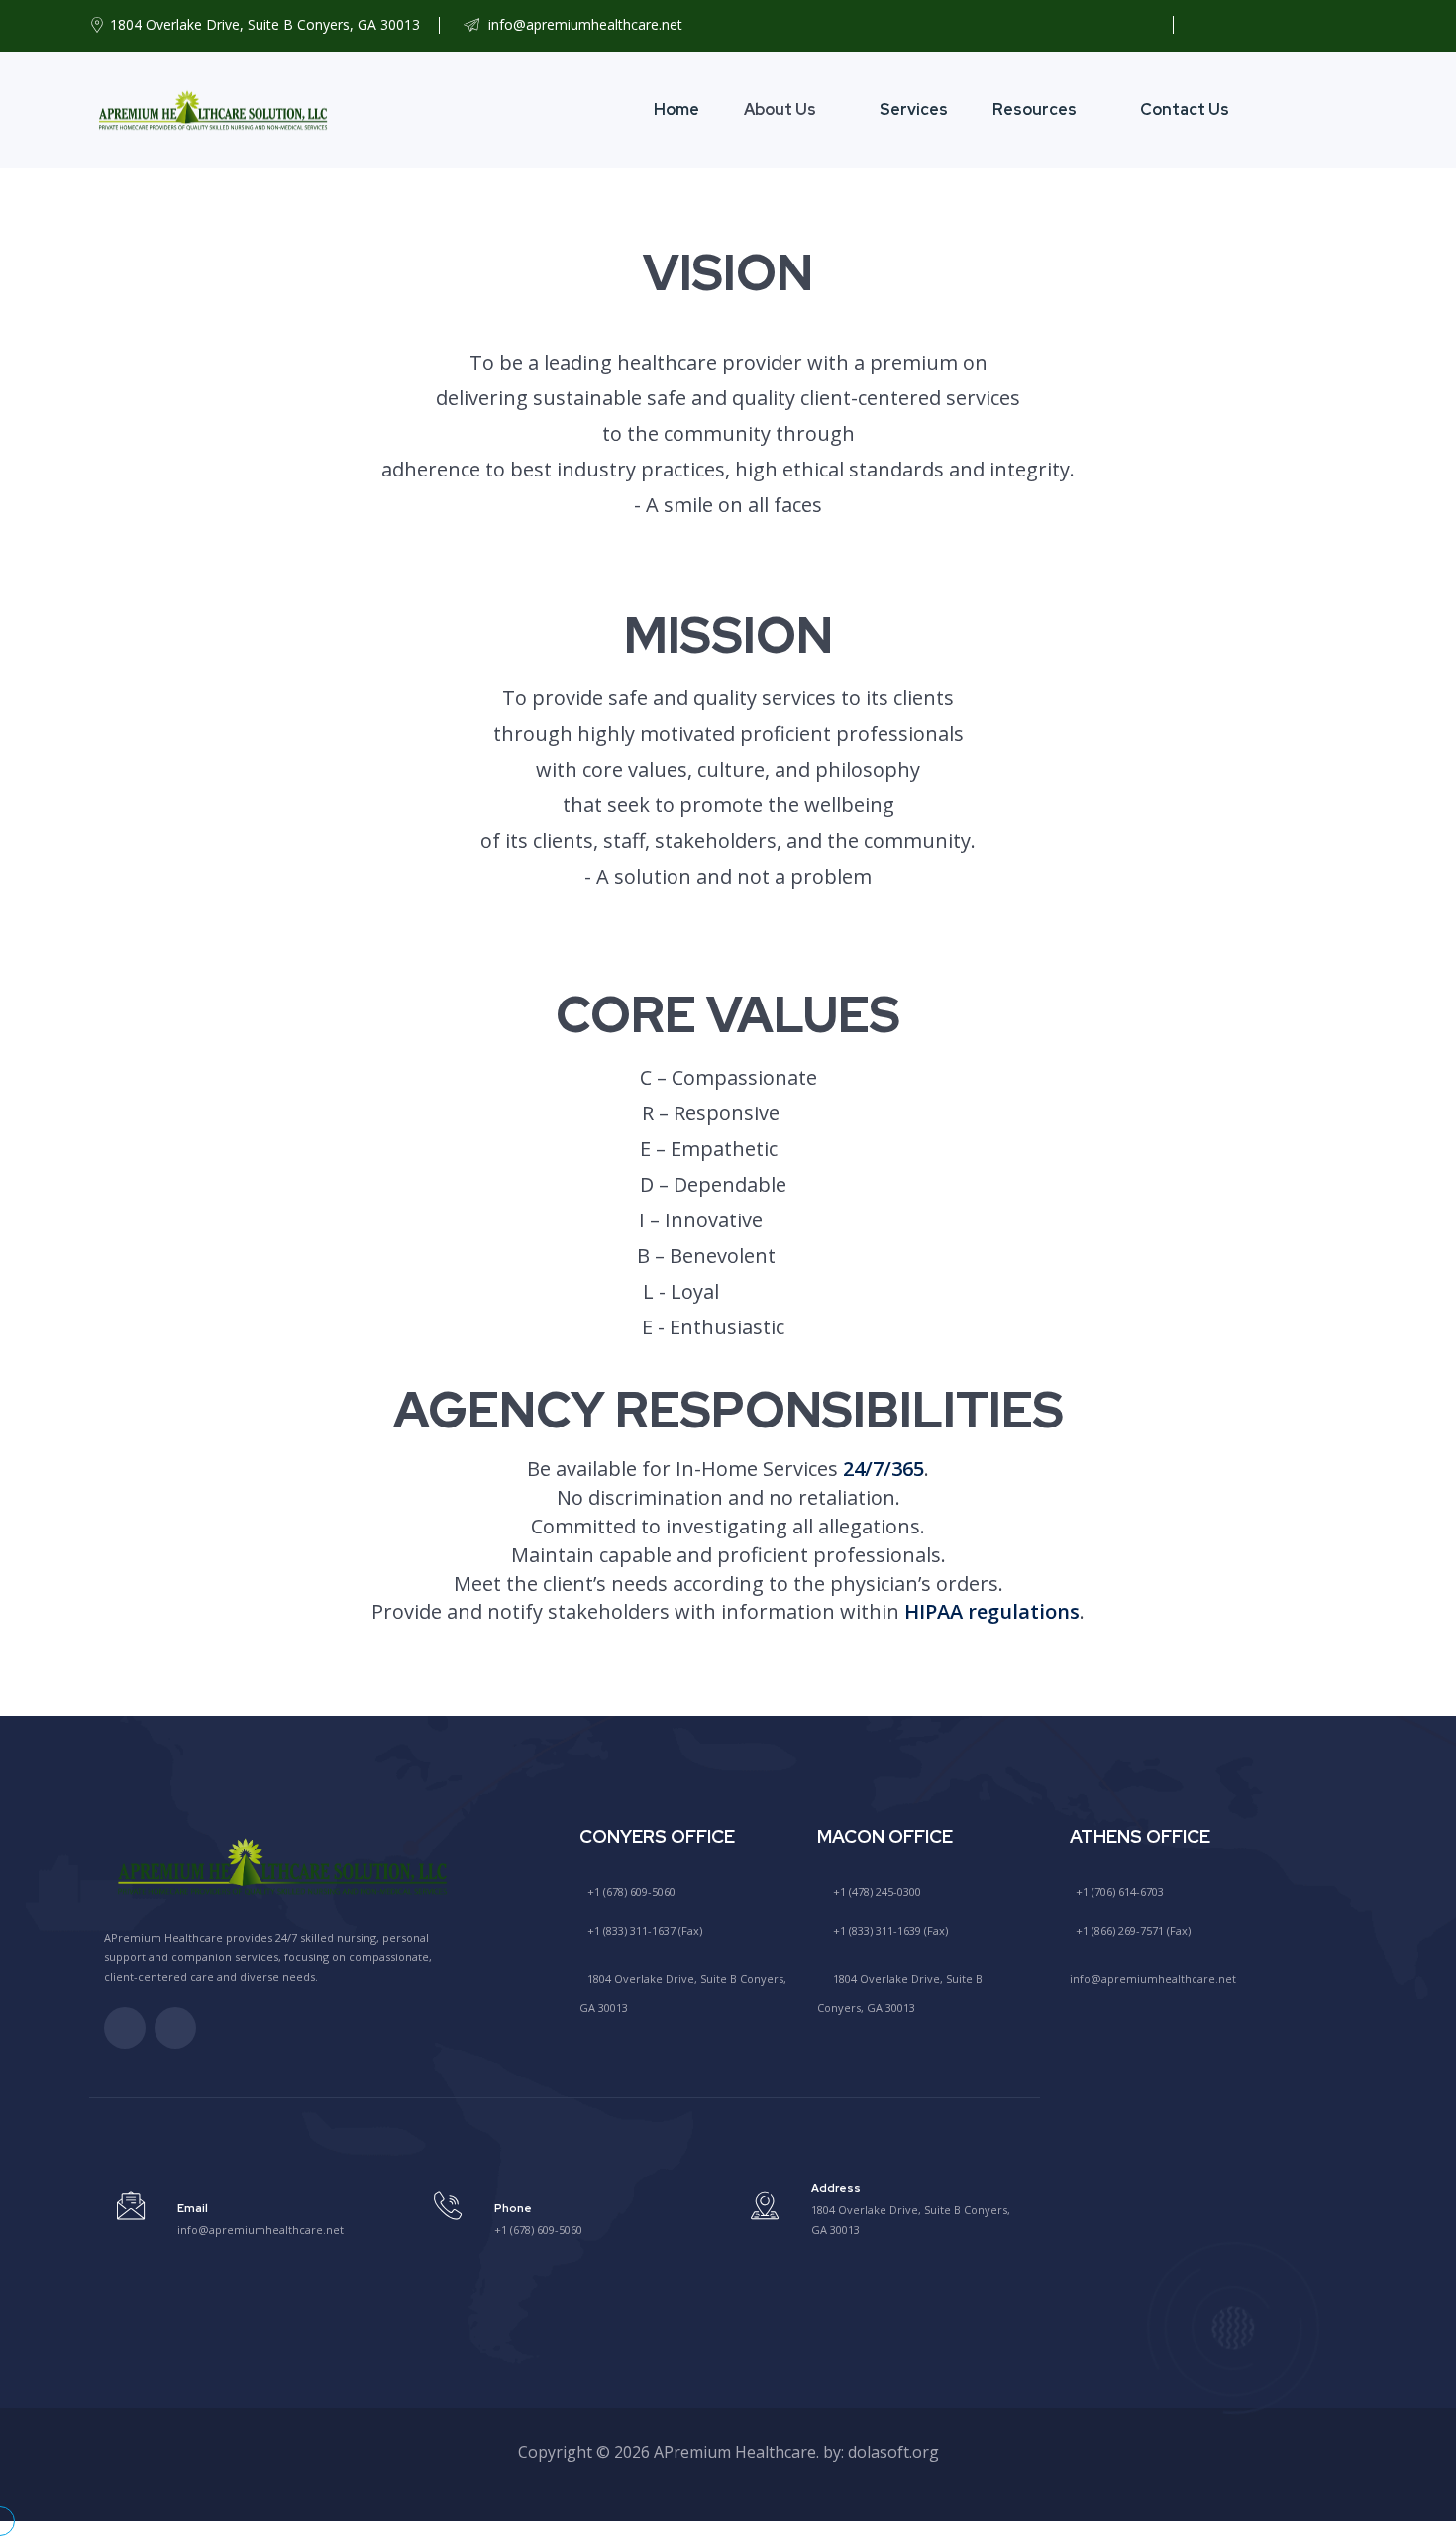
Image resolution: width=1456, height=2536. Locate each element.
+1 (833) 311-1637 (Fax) (643, 1930)
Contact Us (1185, 109)
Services (914, 109)
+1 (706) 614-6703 (1118, 1892)
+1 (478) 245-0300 (876, 1892)
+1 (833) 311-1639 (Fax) (889, 1930)
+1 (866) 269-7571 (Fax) (1132, 1930)
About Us (780, 109)
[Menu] (1350, 110)
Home (676, 109)
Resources (1035, 109)
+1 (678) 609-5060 (630, 1892)
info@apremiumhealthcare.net (583, 24)
